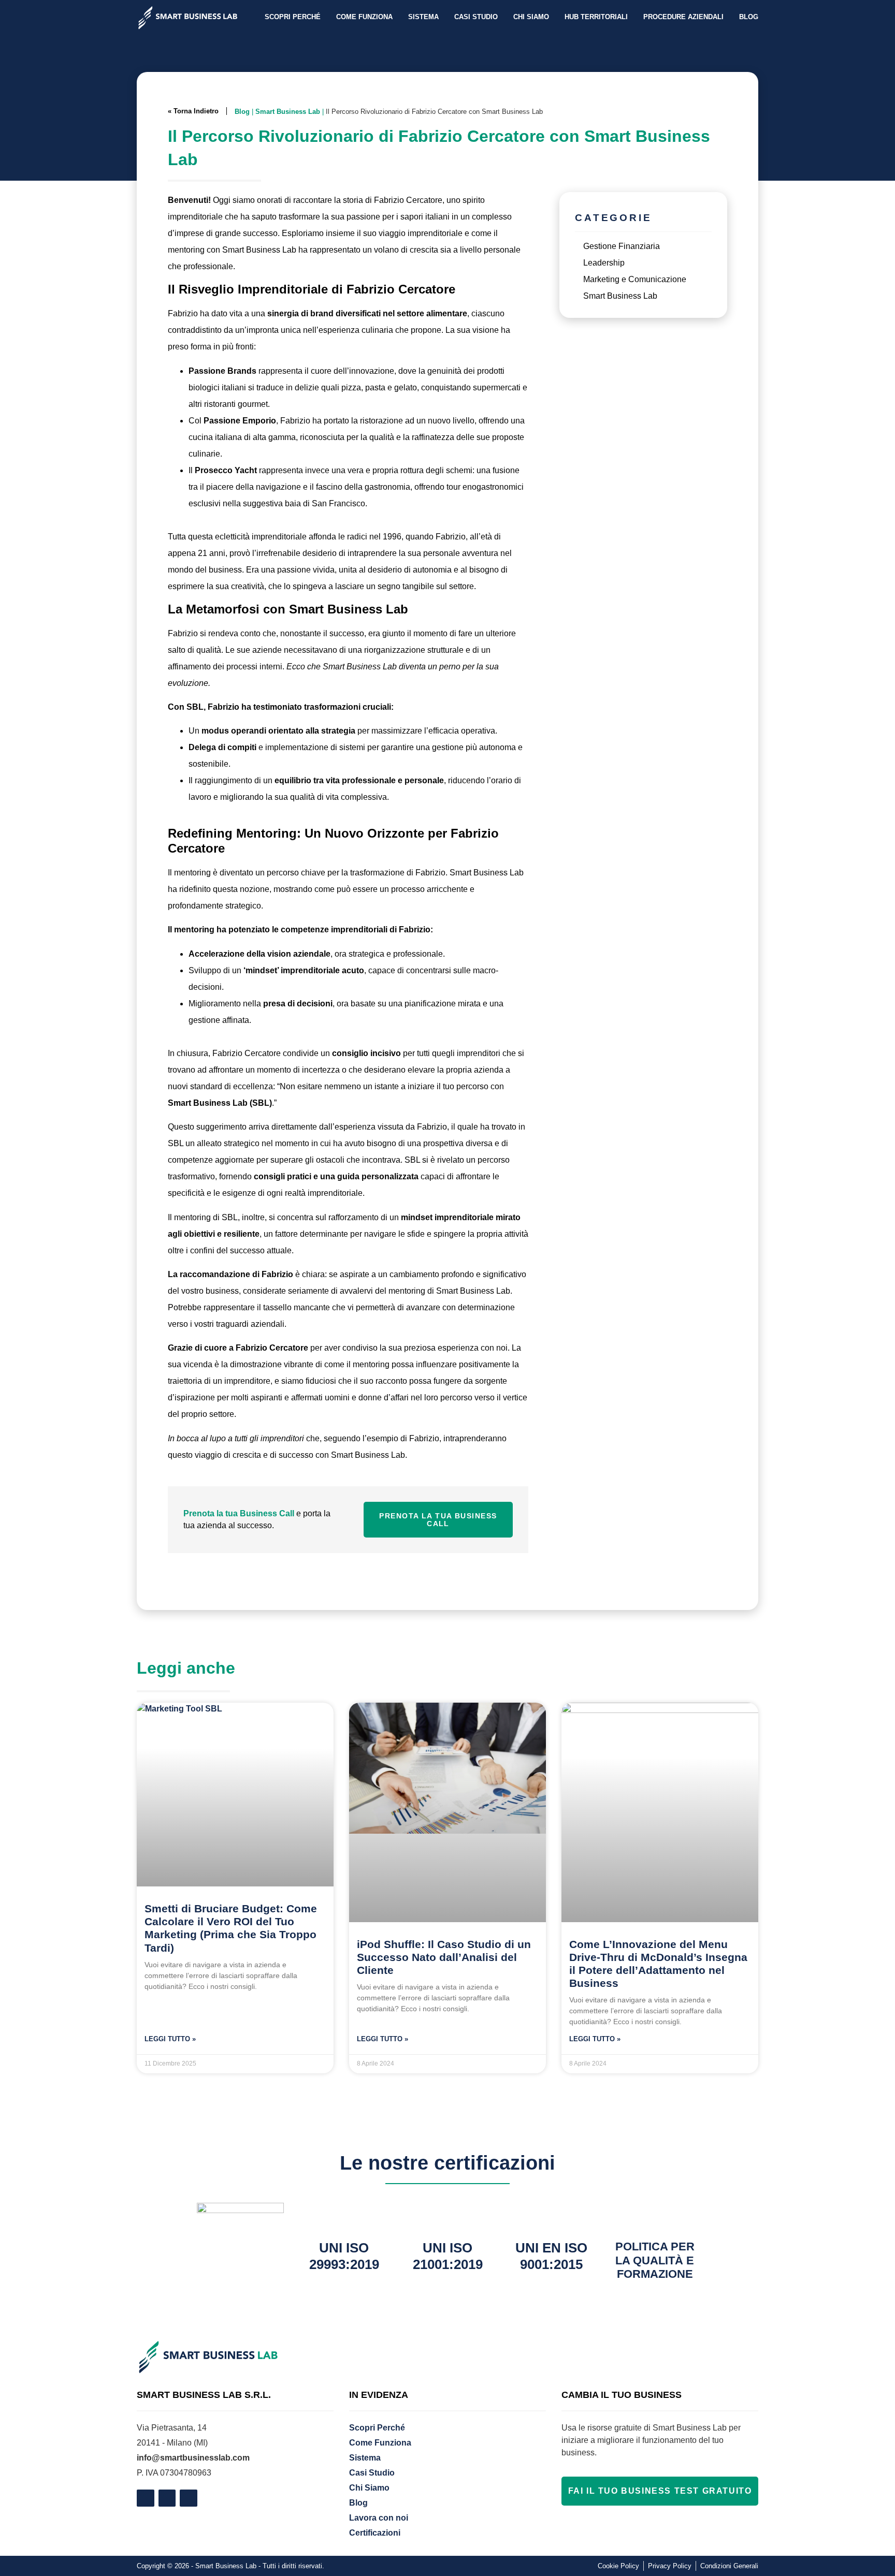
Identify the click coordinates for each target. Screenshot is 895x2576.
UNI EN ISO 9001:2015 (551, 2256)
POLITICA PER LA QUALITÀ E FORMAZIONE (655, 2260)
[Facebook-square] (146, 2498)
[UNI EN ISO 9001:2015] (551, 2216)
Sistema (423, 17)
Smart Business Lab (288, 112)
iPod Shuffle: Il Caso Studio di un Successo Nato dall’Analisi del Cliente (444, 1957)
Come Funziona (364, 17)
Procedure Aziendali (683, 17)
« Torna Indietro (193, 111)
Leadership (604, 263)
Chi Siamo (531, 17)
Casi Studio (476, 17)
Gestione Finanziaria (622, 246)
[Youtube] (189, 2498)
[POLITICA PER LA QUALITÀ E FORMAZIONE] (655, 2216)
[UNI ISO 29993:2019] (344, 2216)
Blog (749, 17)
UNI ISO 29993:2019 (344, 2256)
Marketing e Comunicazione (635, 279)
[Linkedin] (167, 2498)
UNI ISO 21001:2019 (448, 2256)
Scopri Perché (293, 17)
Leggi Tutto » (170, 2039)
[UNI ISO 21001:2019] (447, 2216)
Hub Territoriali (596, 17)
